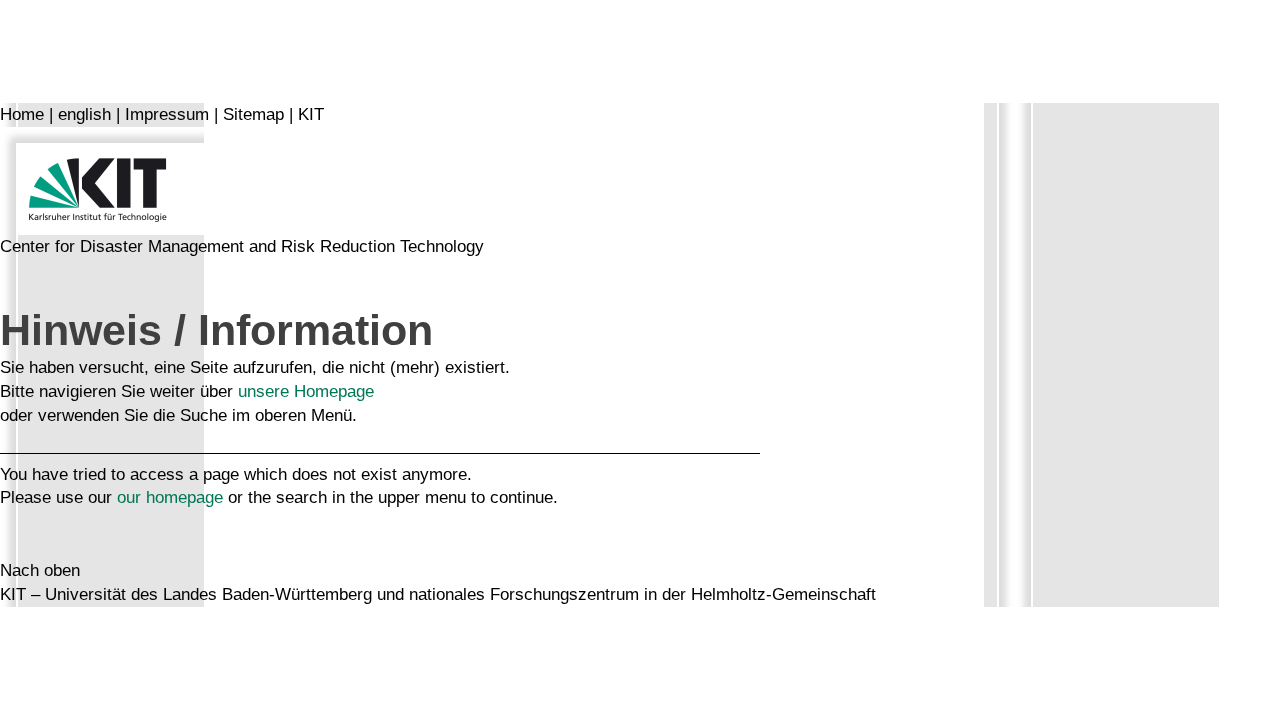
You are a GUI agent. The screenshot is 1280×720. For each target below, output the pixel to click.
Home (22, 114)
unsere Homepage (306, 391)
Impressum (167, 114)
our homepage (170, 497)
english (84, 114)
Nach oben (40, 570)
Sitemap (253, 114)
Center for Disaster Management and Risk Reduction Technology (242, 246)
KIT (311, 114)
